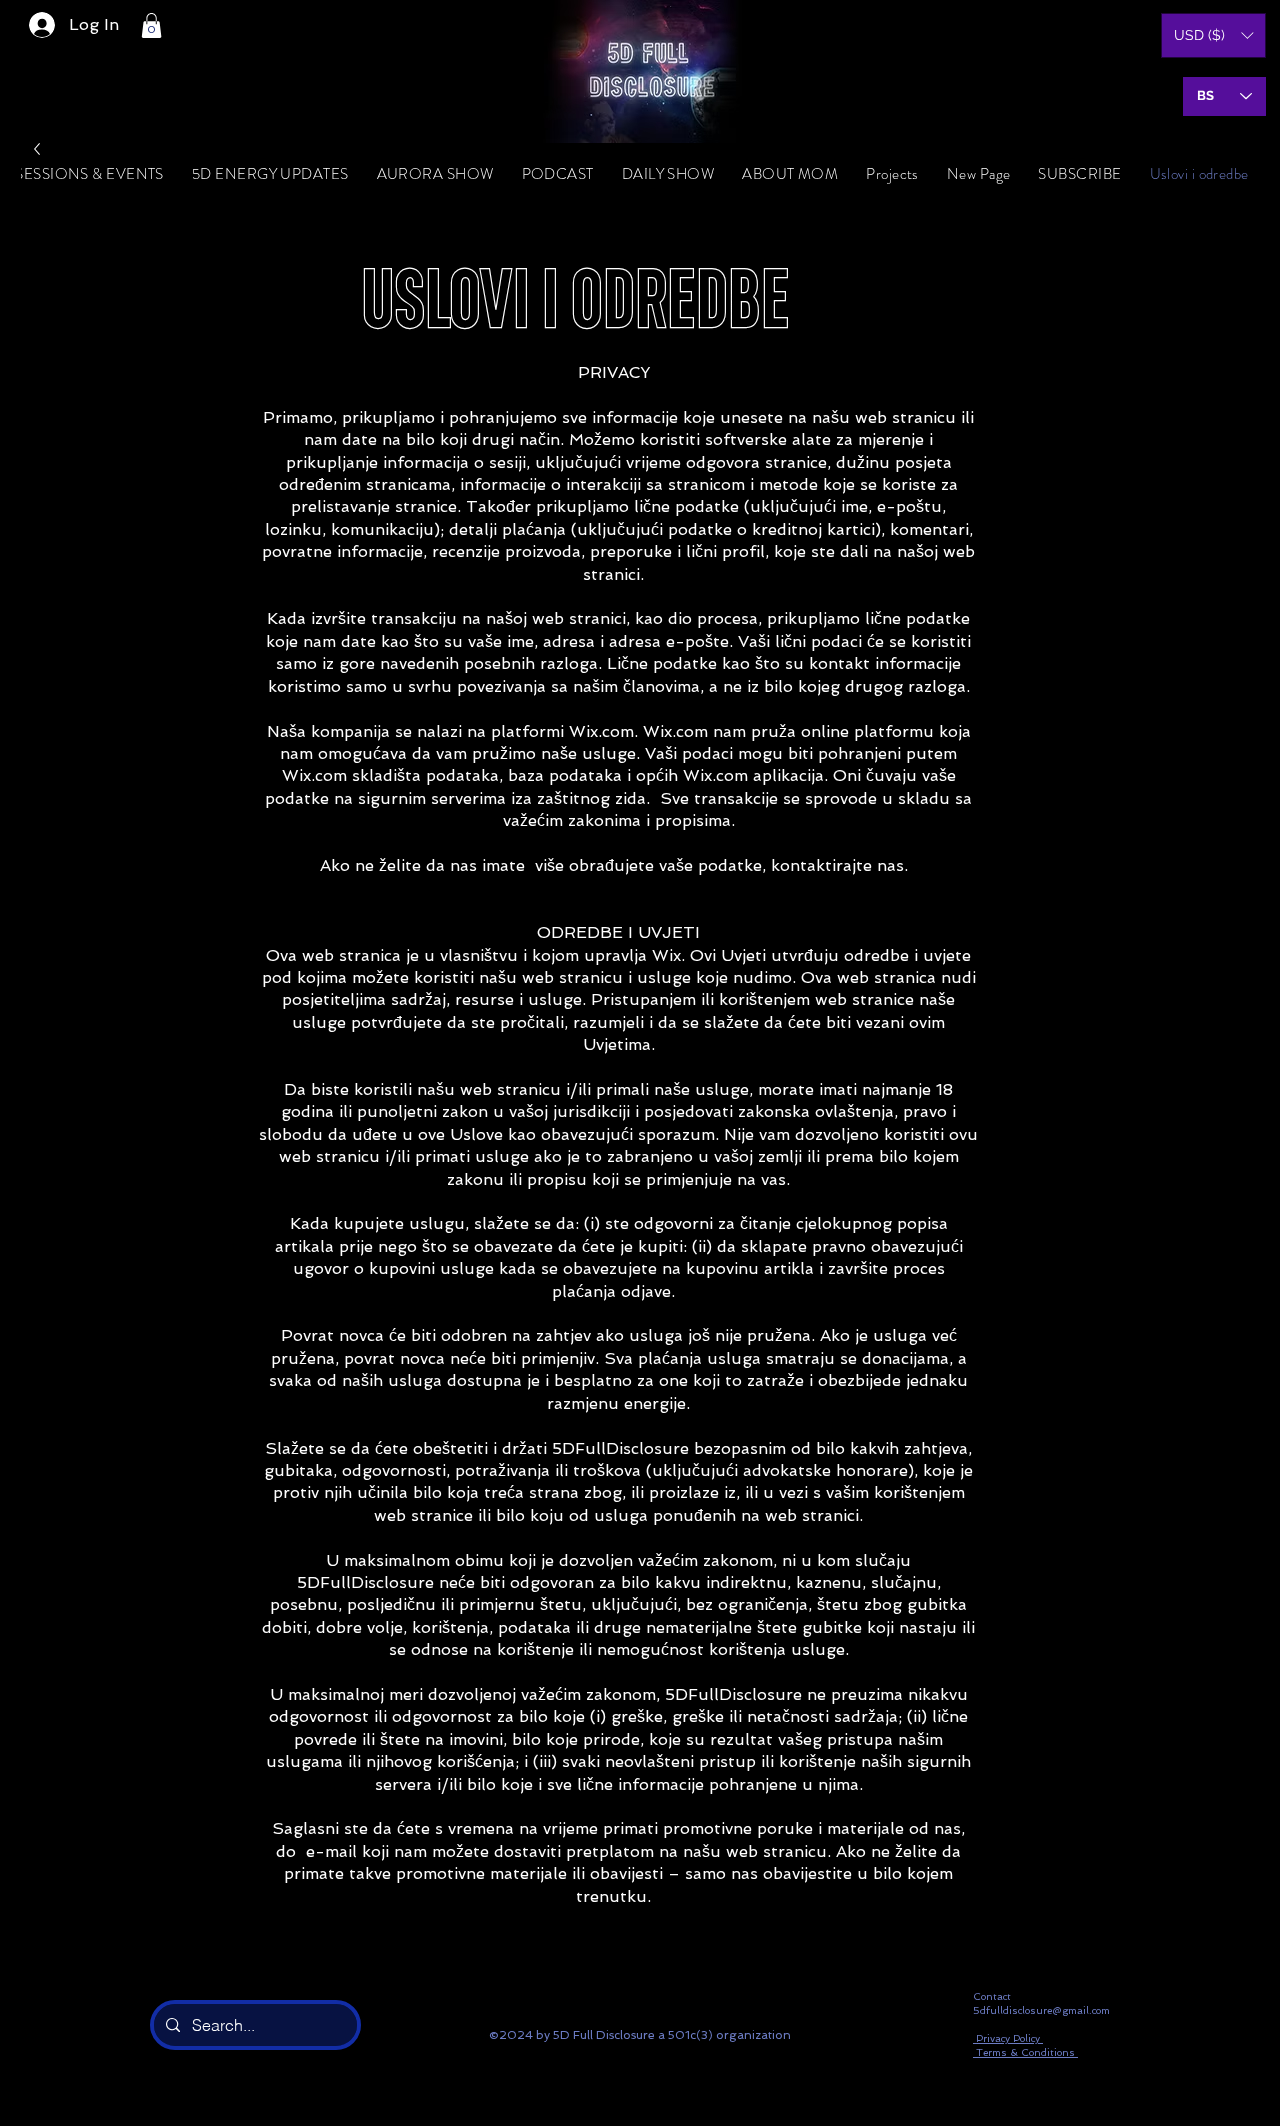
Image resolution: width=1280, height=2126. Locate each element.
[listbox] (1213, 35)
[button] (151, 25)
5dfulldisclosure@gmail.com (1041, 2010)
